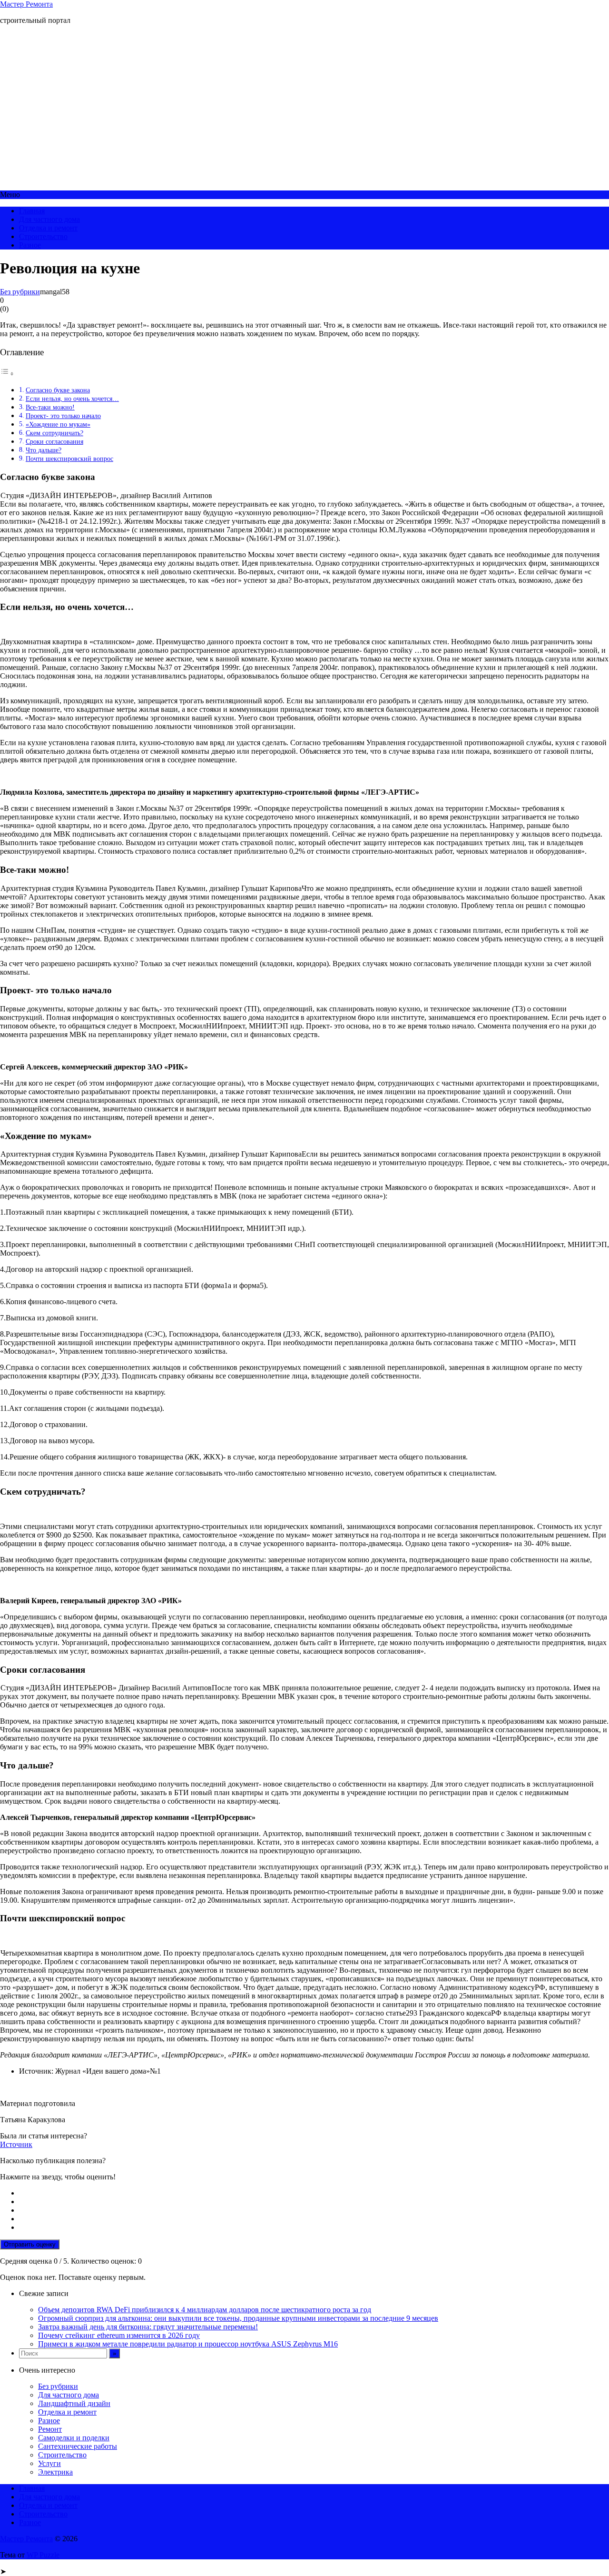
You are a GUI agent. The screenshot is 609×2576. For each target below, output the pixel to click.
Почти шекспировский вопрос (69, 459)
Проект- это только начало (63, 416)
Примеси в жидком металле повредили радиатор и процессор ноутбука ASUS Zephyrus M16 (188, 2344)
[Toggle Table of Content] (7, 374)
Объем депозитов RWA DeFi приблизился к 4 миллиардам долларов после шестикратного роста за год (205, 2310)
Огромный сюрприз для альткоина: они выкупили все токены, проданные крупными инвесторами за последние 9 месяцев (238, 2318)
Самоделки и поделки (74, 2438)
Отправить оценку (30, 2244)
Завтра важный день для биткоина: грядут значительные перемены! (148, 2327)
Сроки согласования (54, 441)
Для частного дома (49, 219)
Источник (16, 2144)
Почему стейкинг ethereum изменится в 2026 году (119, 2335)
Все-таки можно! (50, 407)
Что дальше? (44, 450)
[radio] (314, 2193)
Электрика (55, 2472)
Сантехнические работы (78, 2446)
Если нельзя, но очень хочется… (72, 399)
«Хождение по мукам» (58, 424)
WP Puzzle (43, 2555)
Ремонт (50, 2429)
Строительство (43, 236)
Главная (32, 211)
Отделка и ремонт (48, 228)
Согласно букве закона (58, 390)
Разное (30, 245)
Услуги (49, 2463)
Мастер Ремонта (26, 4)
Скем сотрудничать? (54, 433)
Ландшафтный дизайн (74, 2403)
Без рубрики (20, 292)
